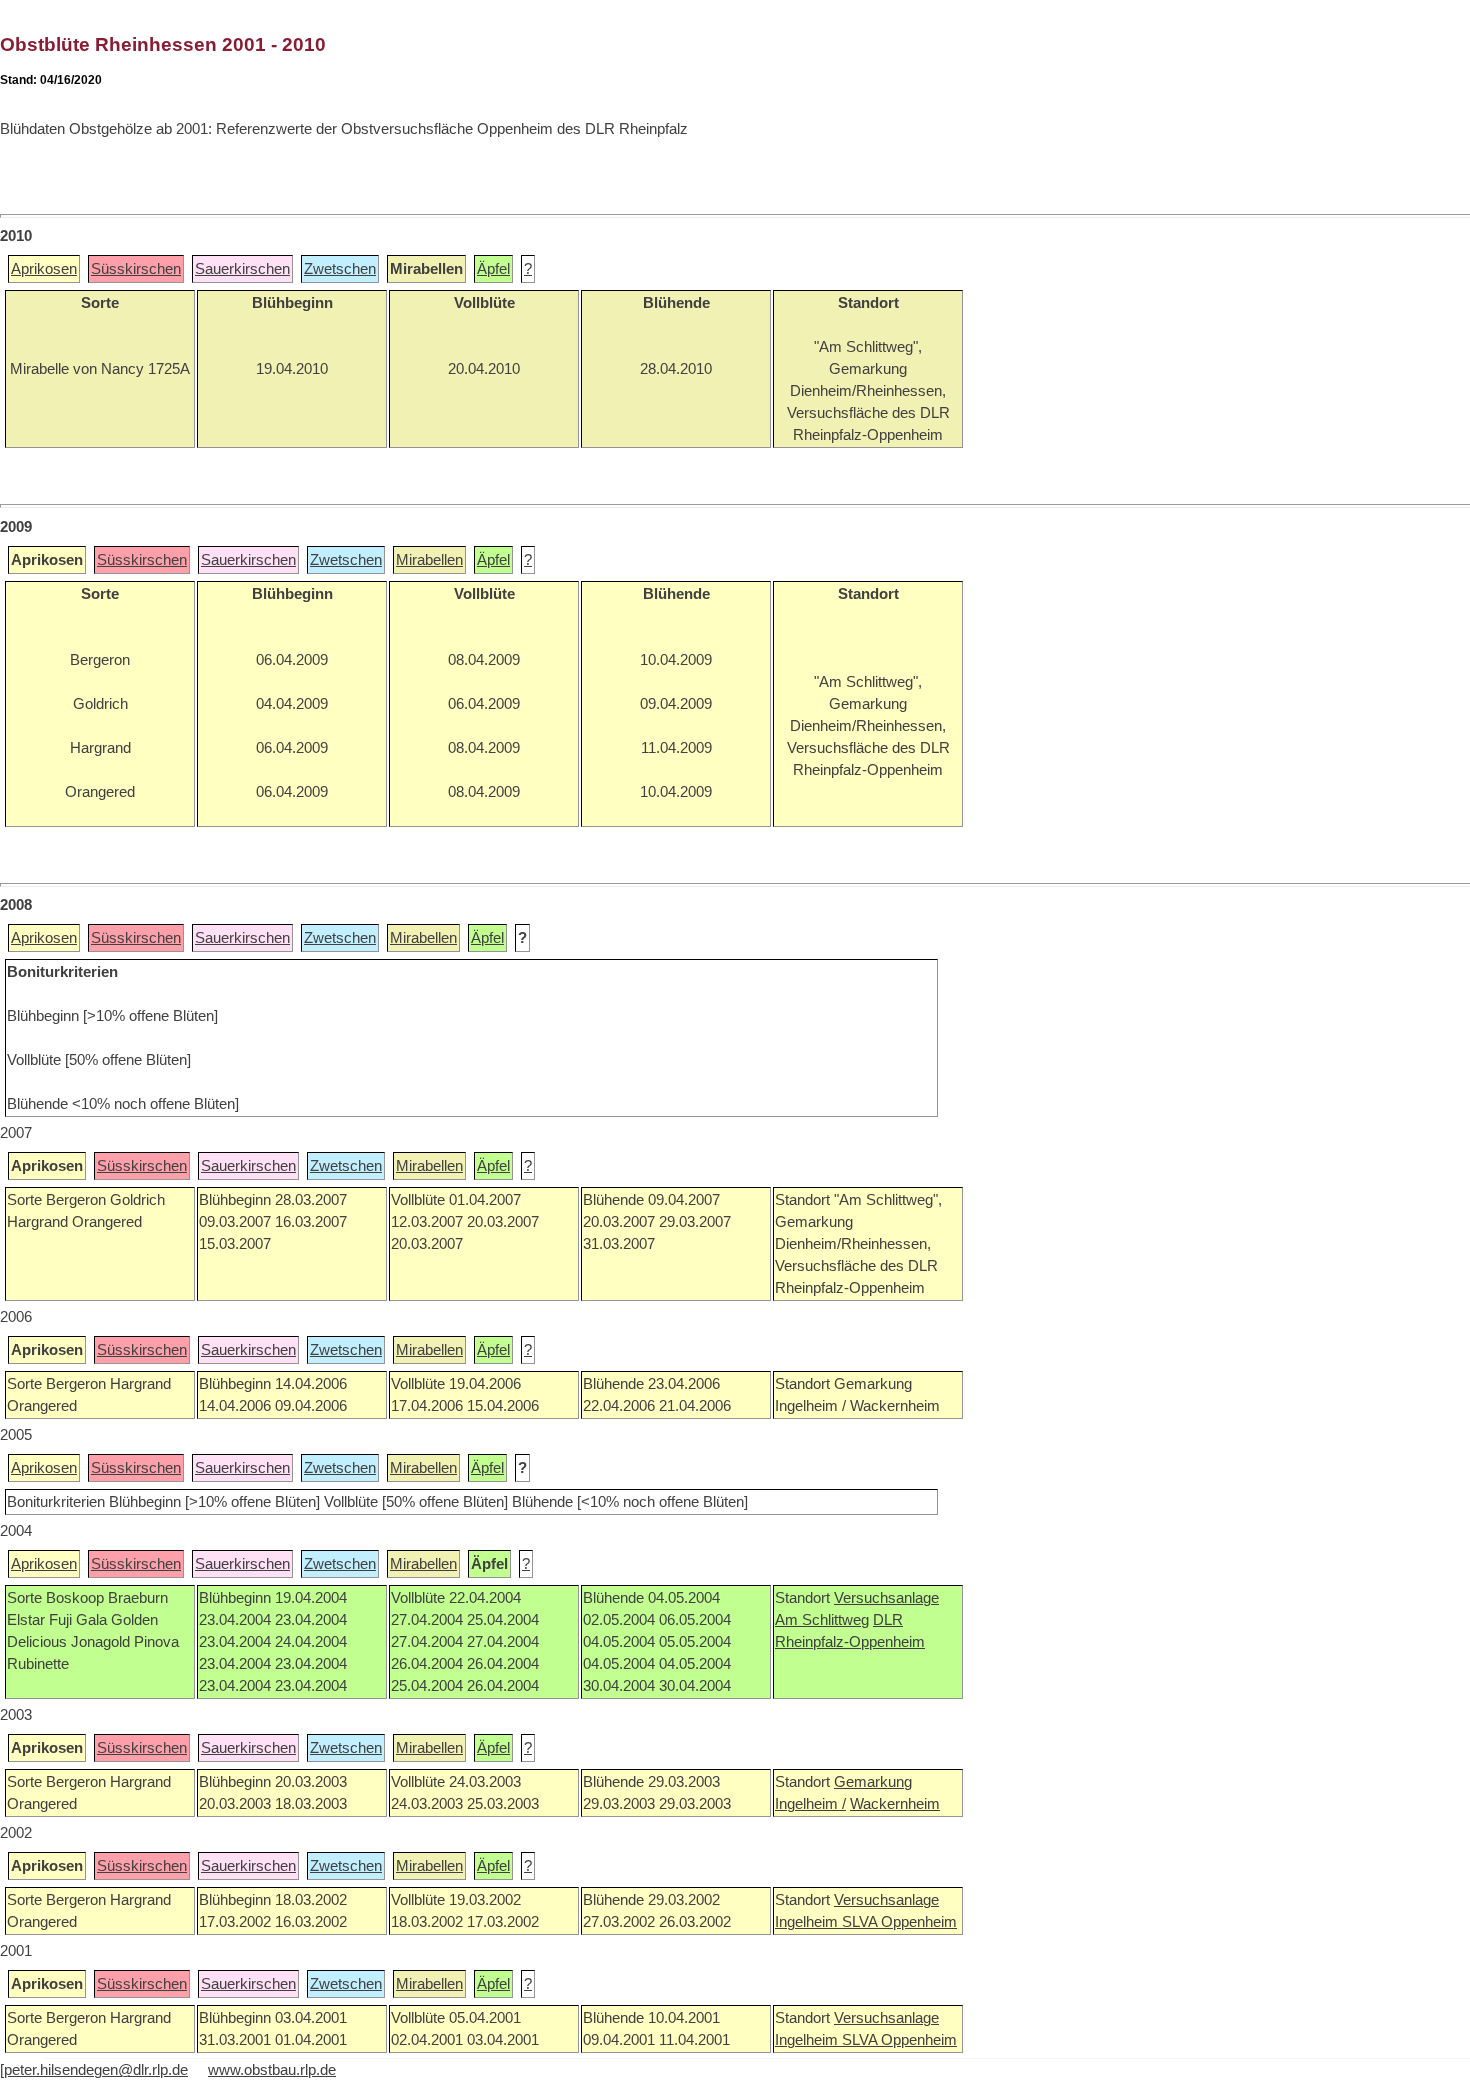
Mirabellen (429, 560)
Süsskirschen (136, 269)
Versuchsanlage (886, 1598)
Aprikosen (44, 269)
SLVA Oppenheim (899, 1922)
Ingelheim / (810, 1804)
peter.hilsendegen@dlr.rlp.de (96, 2070)
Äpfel (493, 269)
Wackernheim (895, 1804)
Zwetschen (340, 269)
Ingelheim (808, 1922)
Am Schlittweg (822, 1620)
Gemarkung (873, 1782)
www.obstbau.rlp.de (272, 2070)
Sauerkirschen (242, 269)
